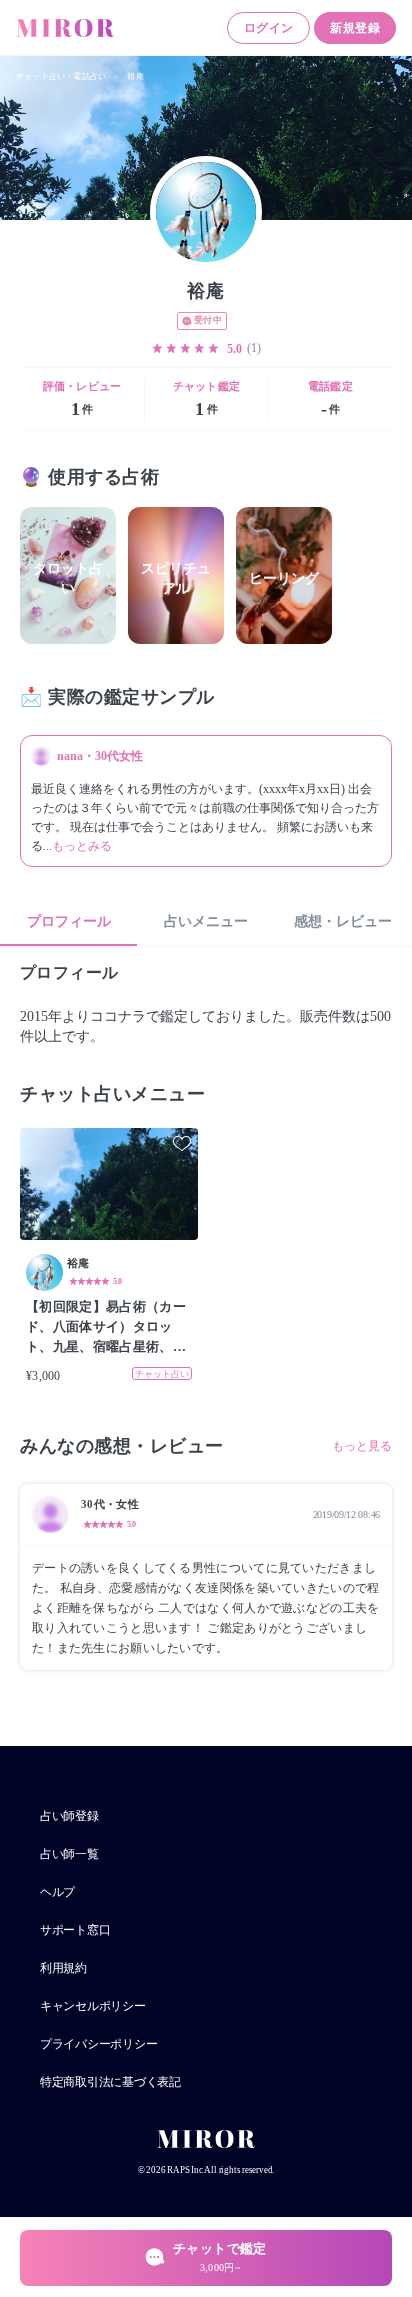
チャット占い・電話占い (61, 76)
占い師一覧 (69, 1854)
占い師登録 (69, 1816)
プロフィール (69, 921)
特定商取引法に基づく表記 (110, 2082)
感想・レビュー (343, 921)
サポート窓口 (75, 1930)
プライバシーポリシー (98, 2044)
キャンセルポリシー (93, 2006)
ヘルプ (57, 1892)
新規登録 (355, 28)
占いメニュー (206, 921)
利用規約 (63, 1968)
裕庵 (135, 76)
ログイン (269, 28)
